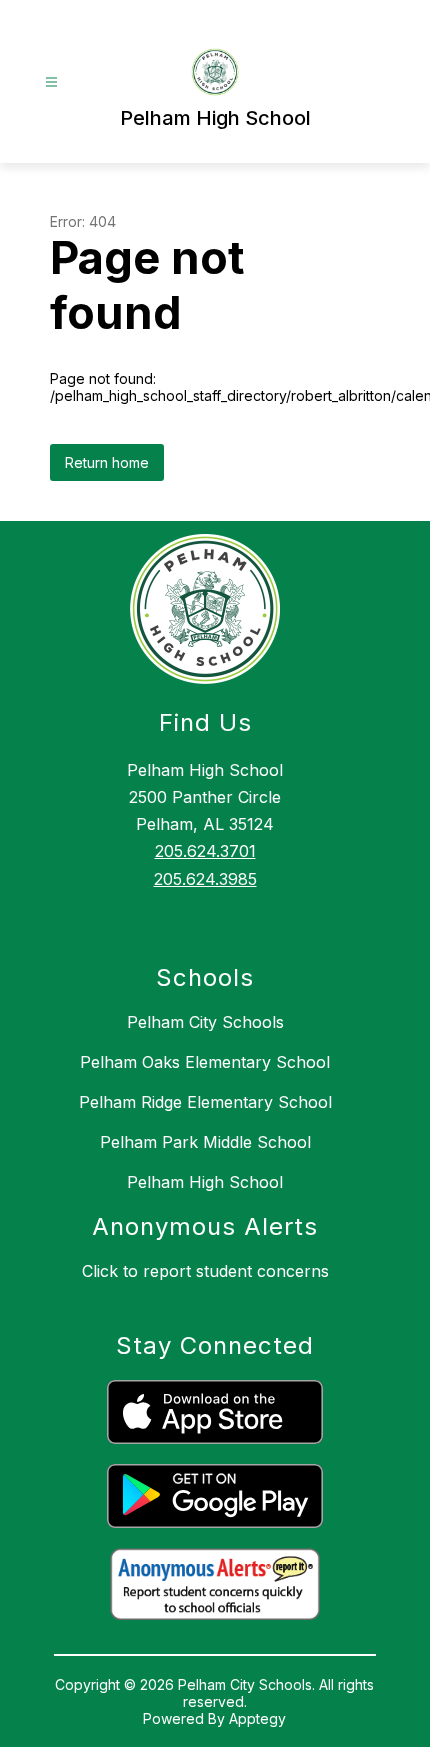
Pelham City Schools (205, 1022)
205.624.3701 (205, 851)
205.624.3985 (205, 879)
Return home (107, 462)
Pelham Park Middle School (205, 1142)
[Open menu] (51, 82)
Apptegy (257, 1718)
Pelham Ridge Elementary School (205, 1102)
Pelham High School (205, 1182)
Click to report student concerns (205, 1271)
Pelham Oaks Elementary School (205, 1062)
